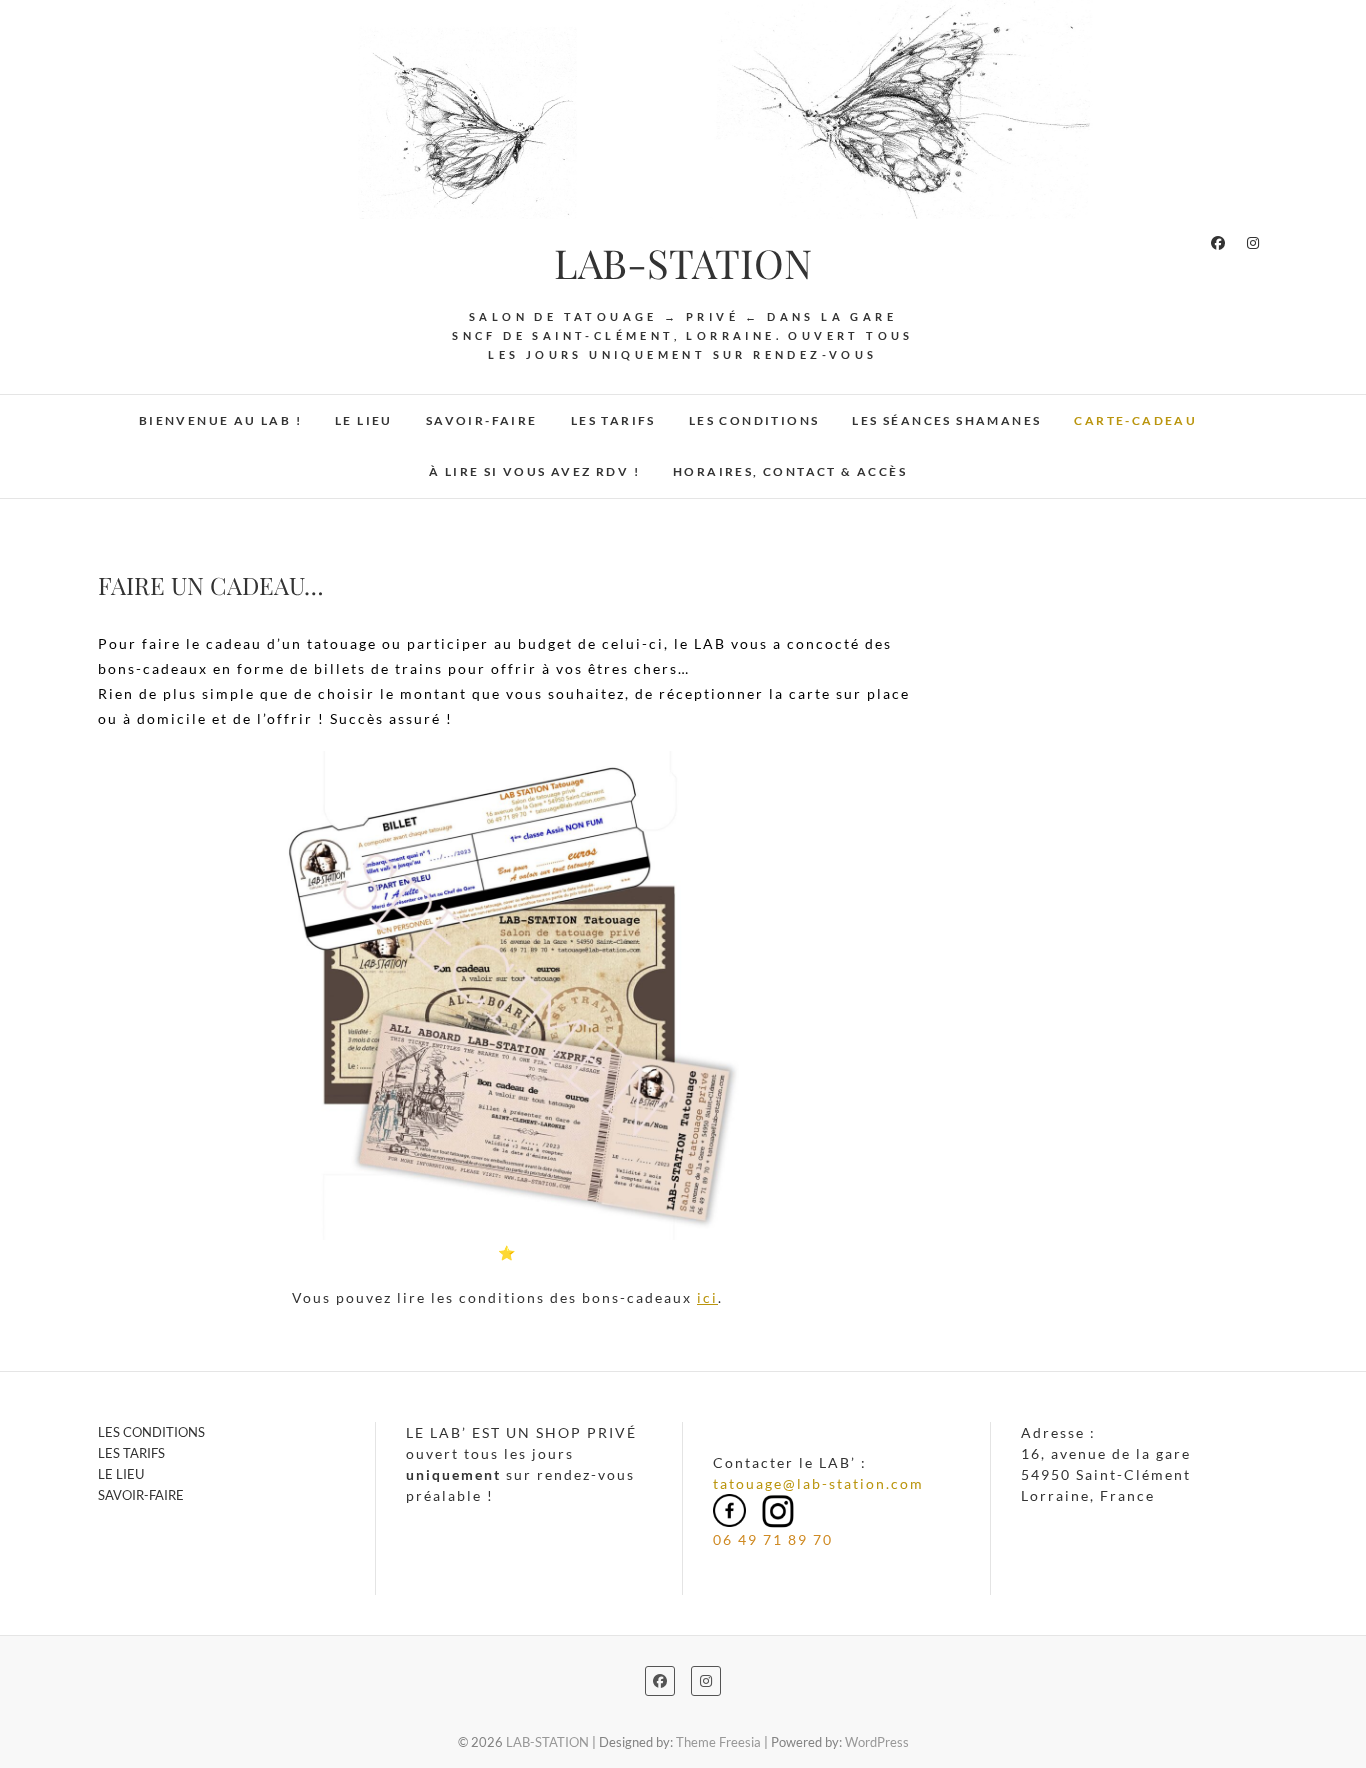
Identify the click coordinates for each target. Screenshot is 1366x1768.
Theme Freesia (718, 1742)
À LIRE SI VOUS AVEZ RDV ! (534, 471)
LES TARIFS (613, 420)
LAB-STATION (683, 263)
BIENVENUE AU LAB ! (220, 420)
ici (707, 1297)
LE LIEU (364, 420)
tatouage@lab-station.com (818, 1483)
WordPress (877, 1742)
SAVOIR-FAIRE (482, 420)
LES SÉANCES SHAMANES (946, 420)
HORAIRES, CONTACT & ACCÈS (790, 471)
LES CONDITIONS (754, 420)
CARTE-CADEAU (1135, 420)
